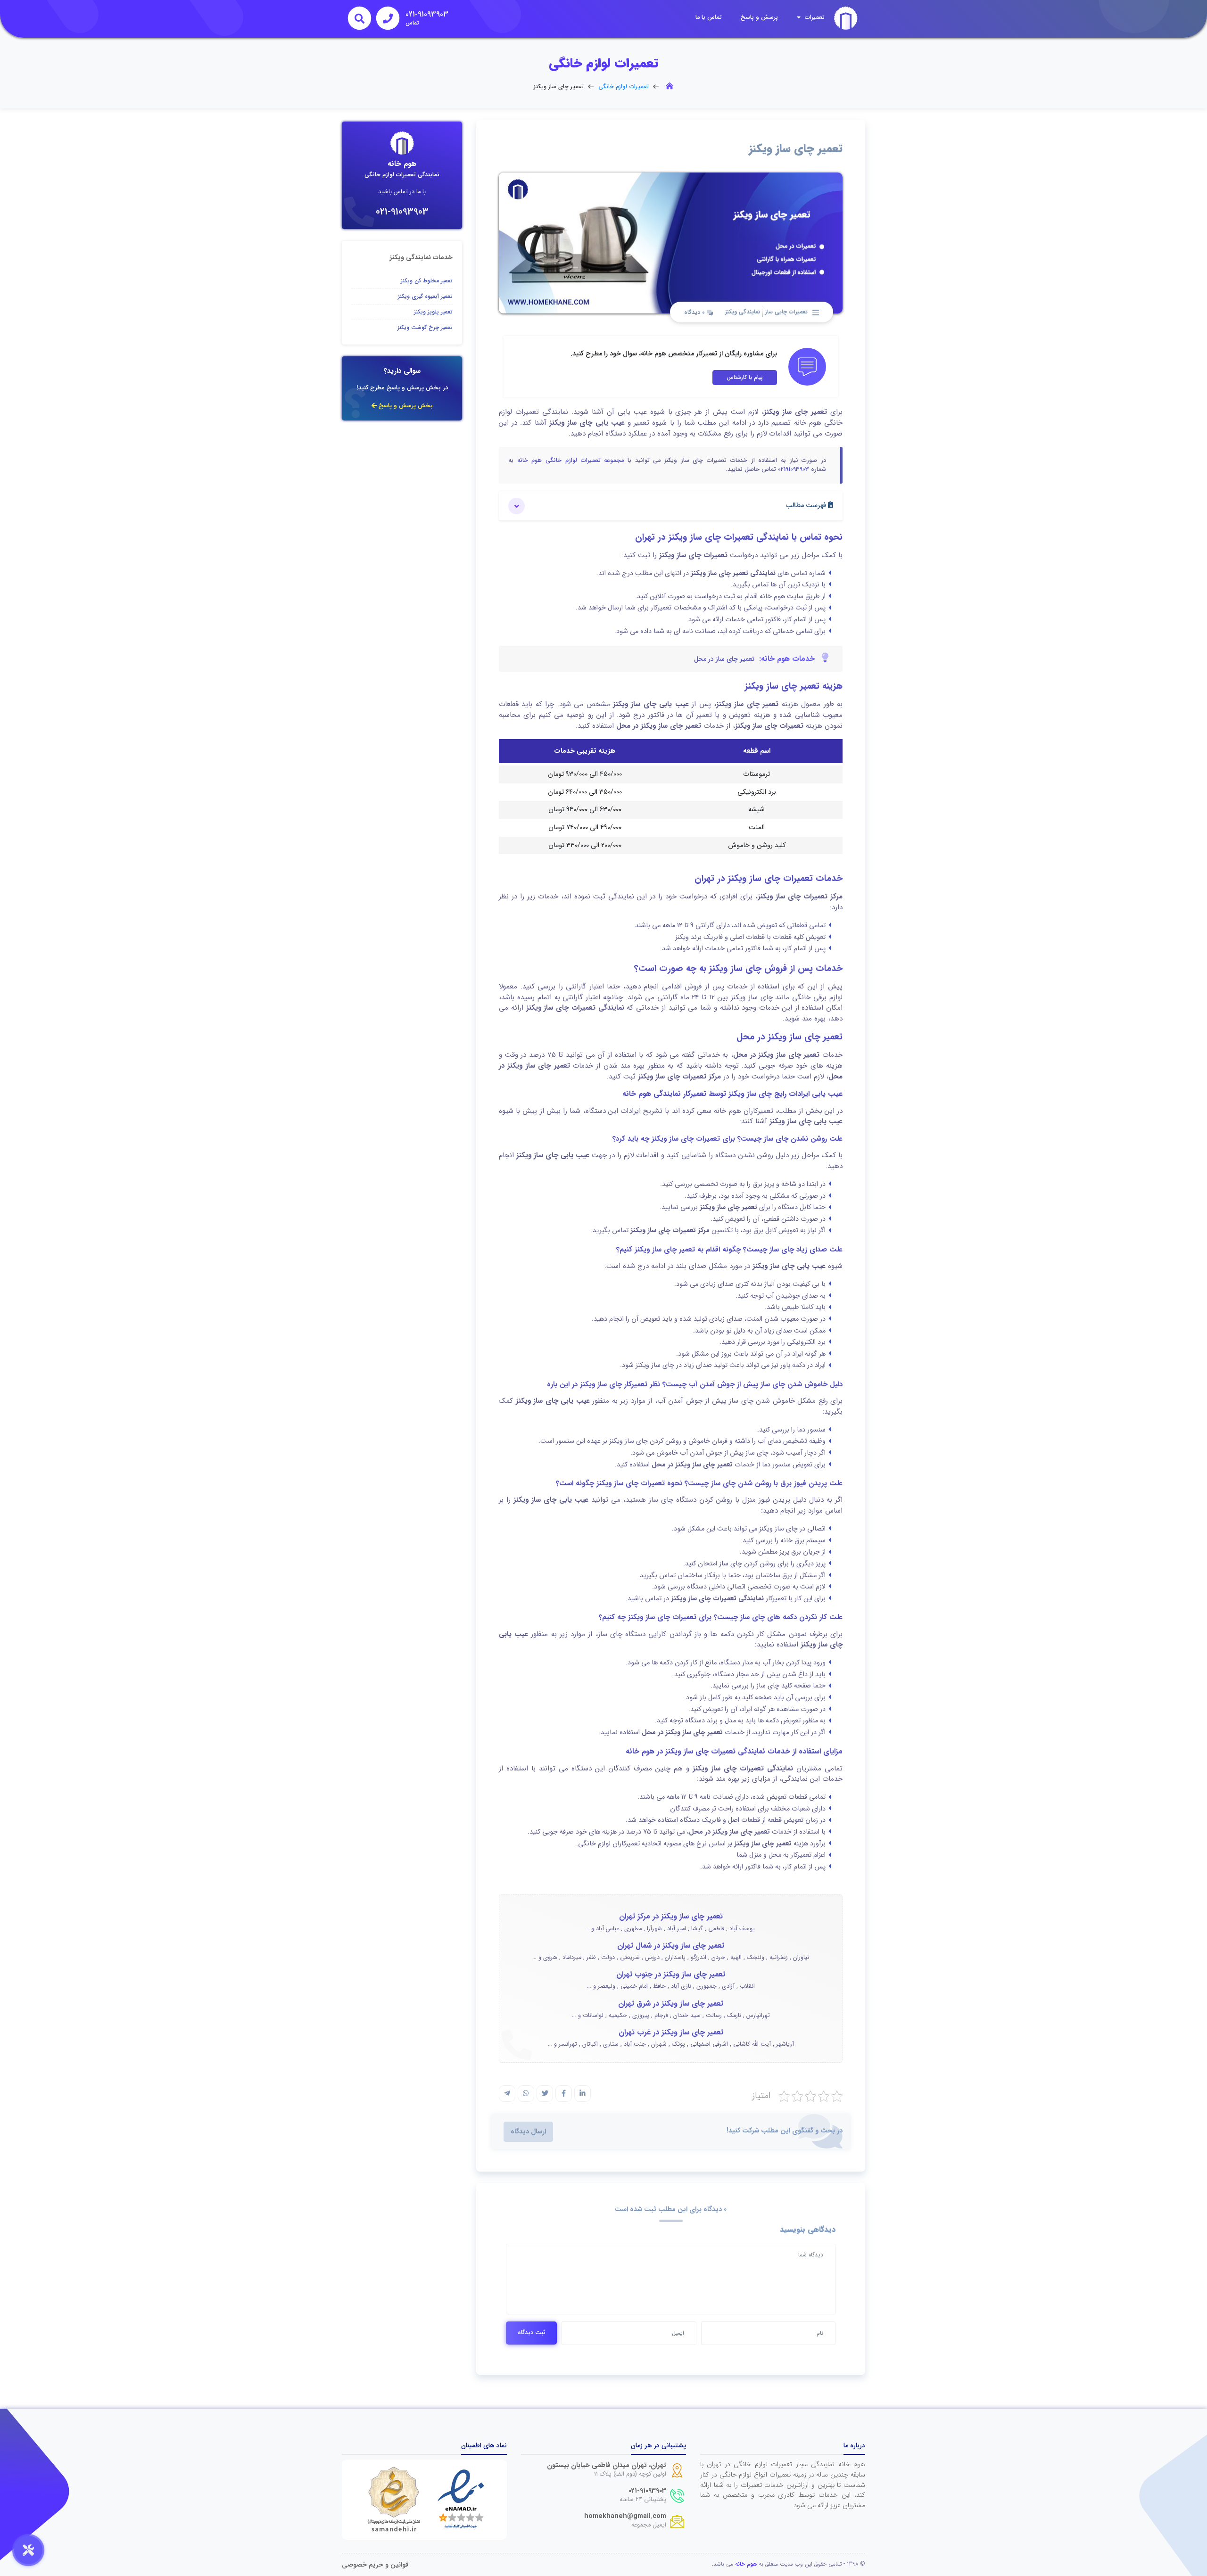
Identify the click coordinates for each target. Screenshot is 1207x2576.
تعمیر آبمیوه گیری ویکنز (425, 296)
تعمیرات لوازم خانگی (624, 87)
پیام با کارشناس (745, 377)
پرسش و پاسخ (759, 17)
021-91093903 (402, 212)
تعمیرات (814, 17)
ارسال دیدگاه (528, 2132)
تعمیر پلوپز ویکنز (433, 312)
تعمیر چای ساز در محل (724, 659)
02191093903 (794, 469)
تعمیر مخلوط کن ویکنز (427, 281)
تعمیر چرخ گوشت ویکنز (425, 327)
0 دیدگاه (695, 313)
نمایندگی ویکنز (743, 312)
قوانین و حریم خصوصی (375, 2565)
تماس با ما (709, 17)
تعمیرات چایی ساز (786, 312)
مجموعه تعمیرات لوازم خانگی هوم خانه (571, 461)
